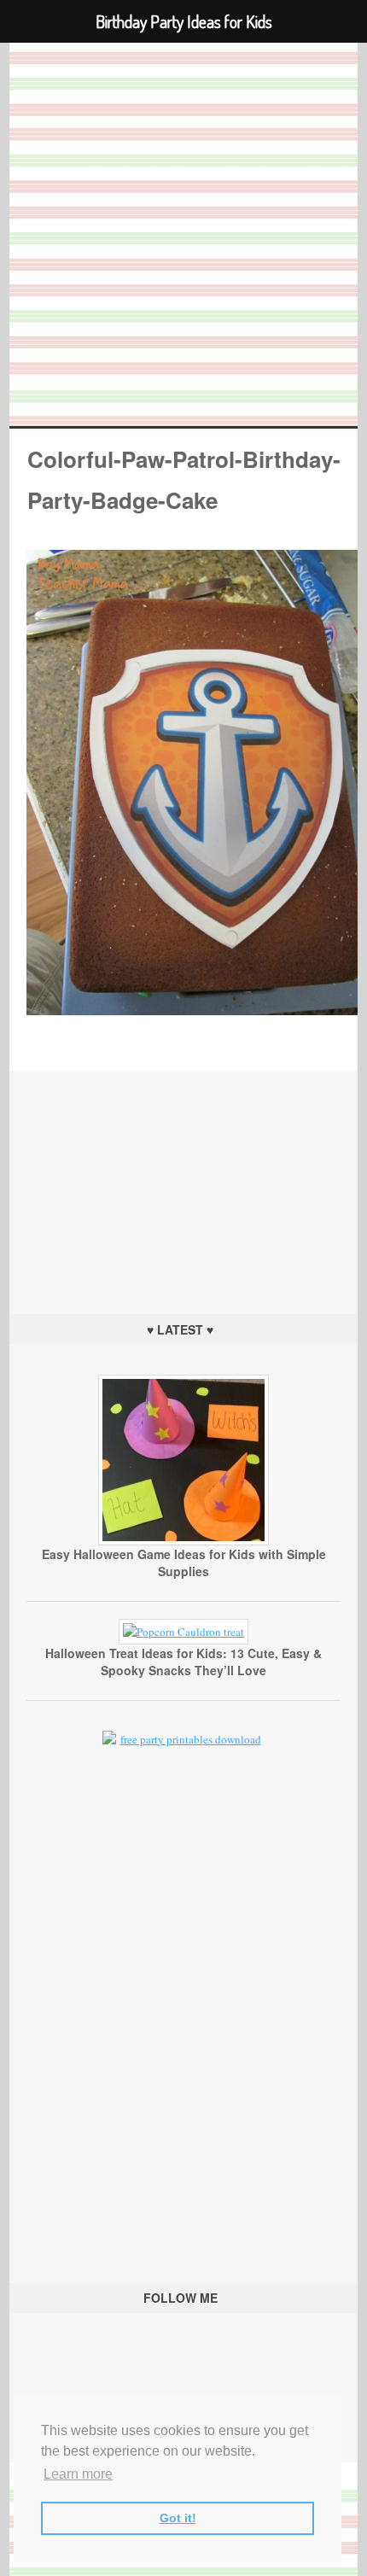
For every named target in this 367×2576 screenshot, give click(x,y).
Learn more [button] (78, 2474)
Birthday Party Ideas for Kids (184, 234)
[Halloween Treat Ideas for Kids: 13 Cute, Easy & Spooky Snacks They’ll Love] (183, 1632)
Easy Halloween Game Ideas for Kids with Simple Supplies (184, 1563)
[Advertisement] (183, 1177)
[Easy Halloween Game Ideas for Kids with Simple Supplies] (183, 1541)
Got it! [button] (178, 2518)
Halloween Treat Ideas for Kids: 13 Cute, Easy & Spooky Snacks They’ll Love (183, 1662)
